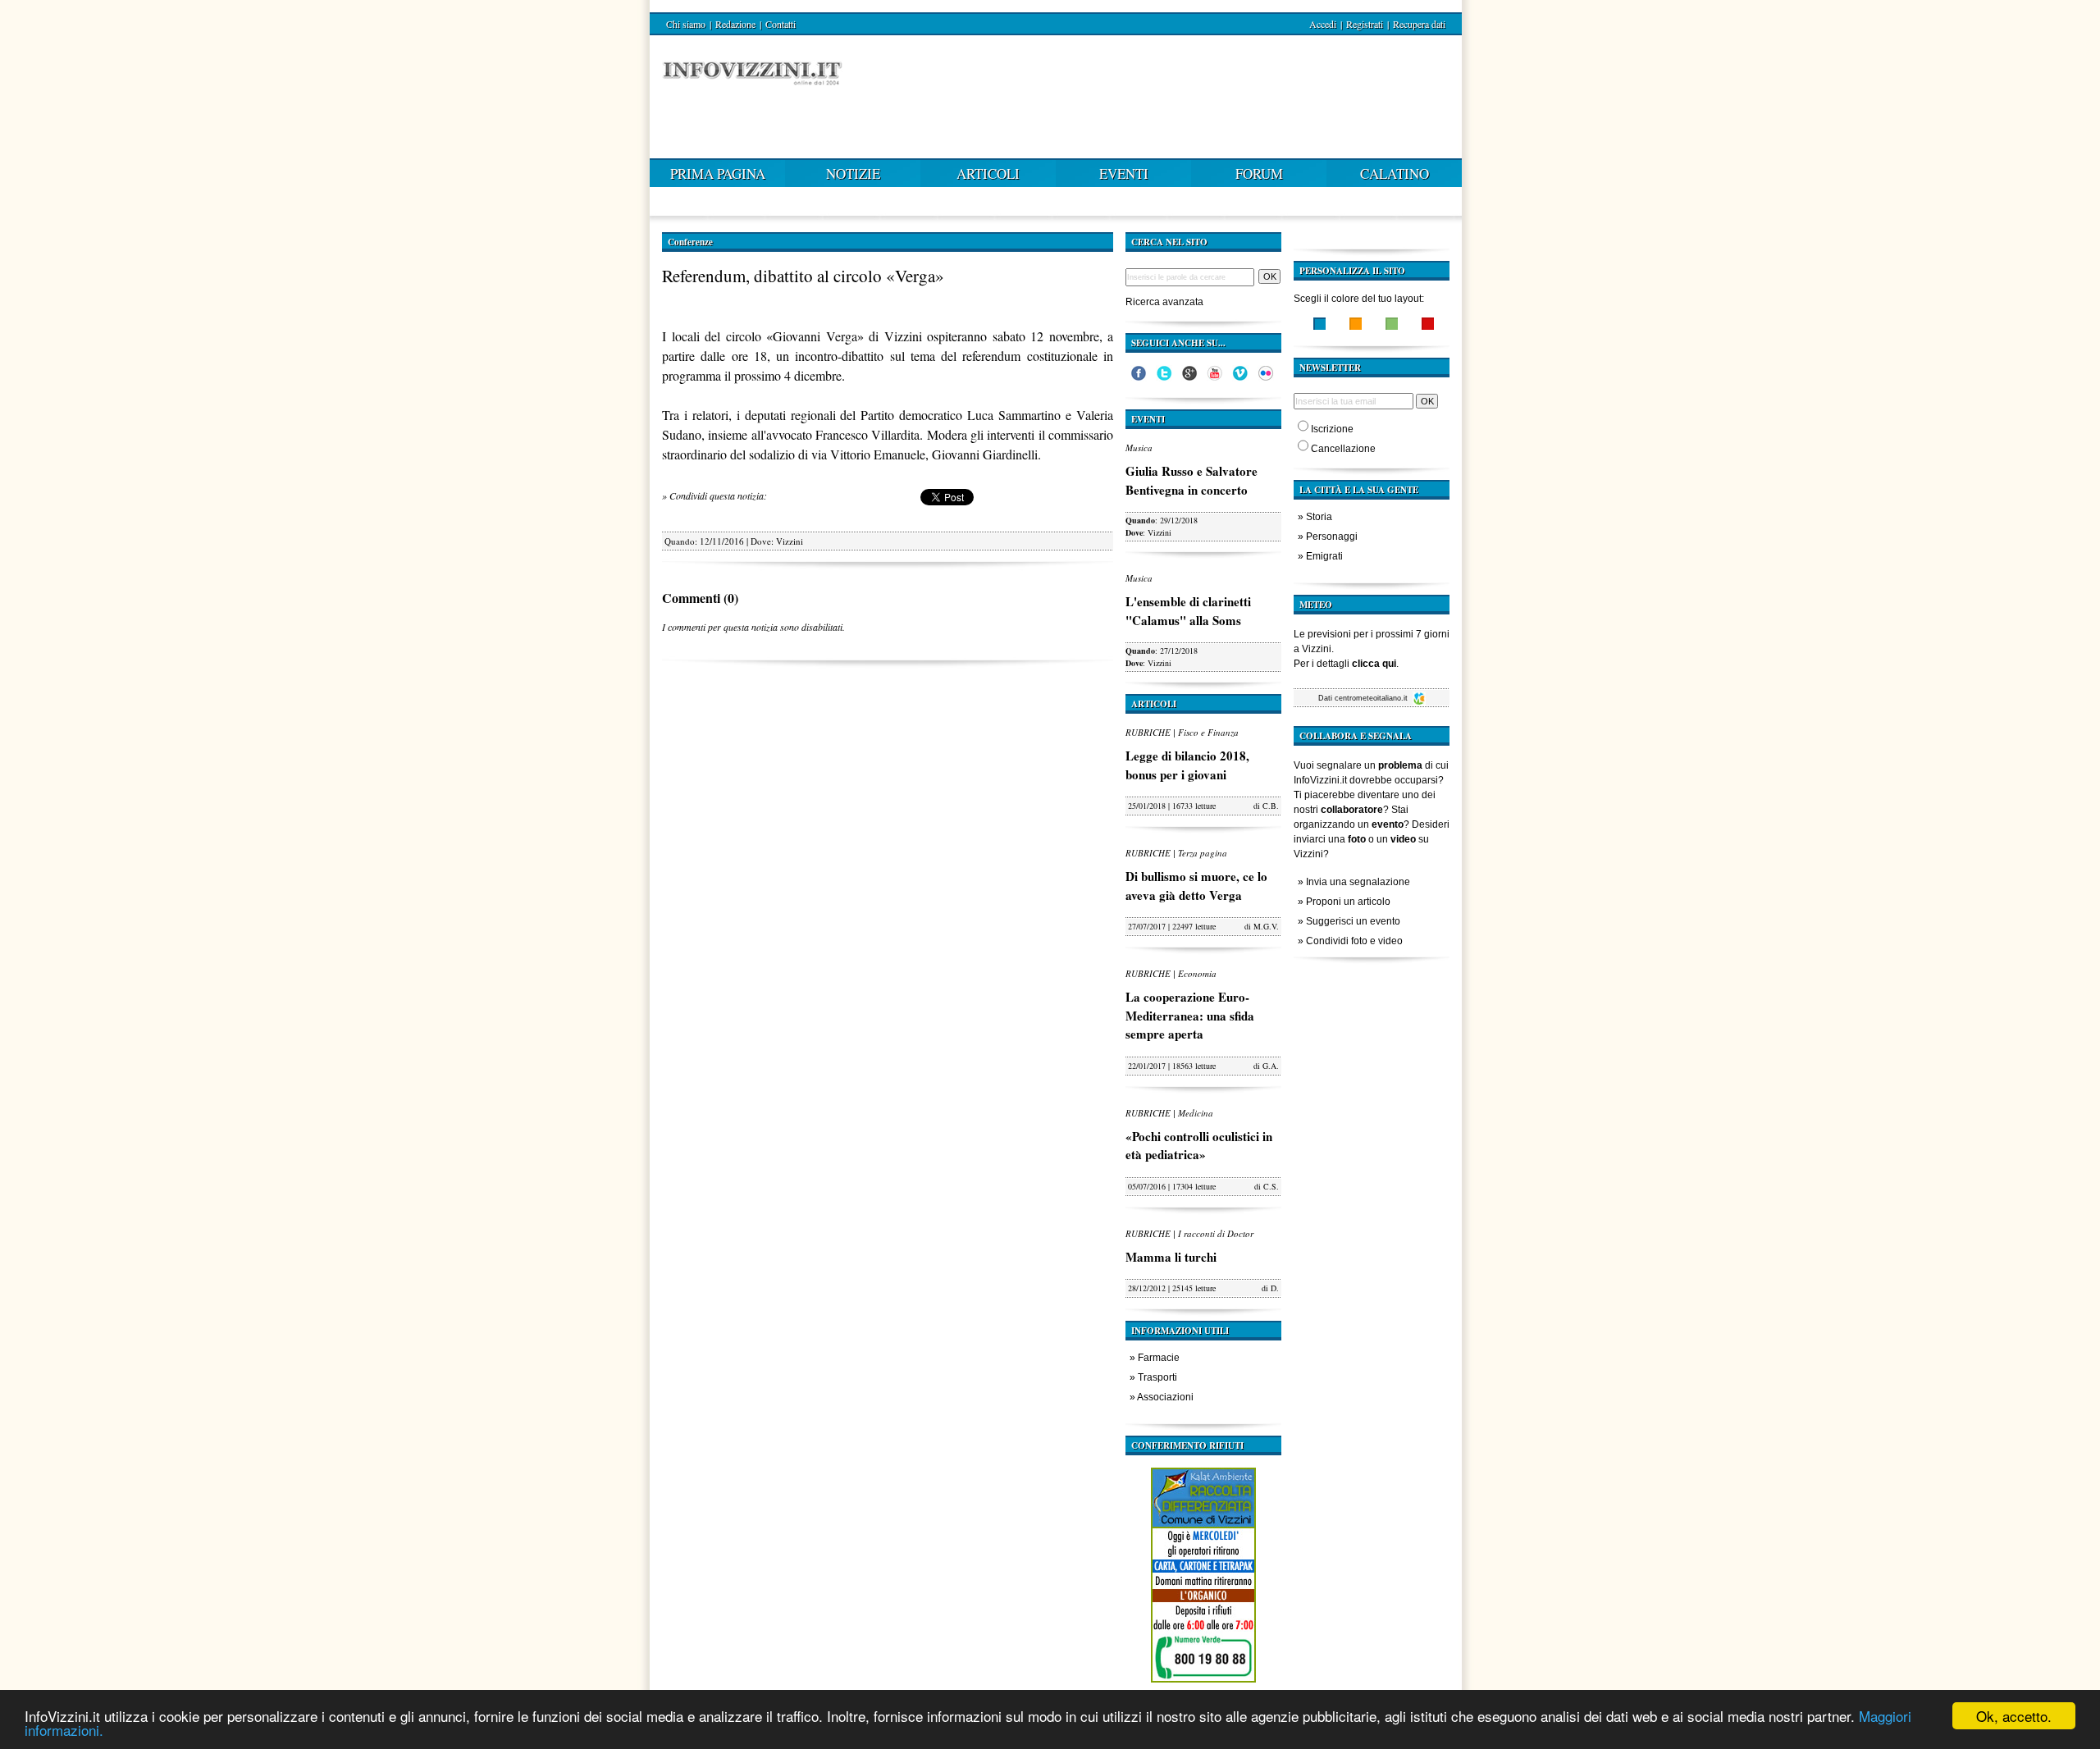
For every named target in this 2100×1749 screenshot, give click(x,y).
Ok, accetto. (2014, 1716)
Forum (1259, 174)
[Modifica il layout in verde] (1392, 326)
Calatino (1395, 174)
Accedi (1323, 24)
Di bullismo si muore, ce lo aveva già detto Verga (1196, 886)
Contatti (781, 24)
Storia (1319, 517)
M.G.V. (1266, 926)
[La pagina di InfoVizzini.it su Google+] (1189, 377)
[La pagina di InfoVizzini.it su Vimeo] (1240, 377)
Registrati (1365, 24)
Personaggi (1332, 537)
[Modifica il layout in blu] (1319, 326)
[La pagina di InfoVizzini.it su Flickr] (1266, 377)
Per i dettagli (1345, 664)
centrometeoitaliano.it (1372, 698)
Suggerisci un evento (1353, 921)
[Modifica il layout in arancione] (1356, 326)
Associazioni (1165, 1397)
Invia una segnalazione (1358, 882)
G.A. (1271, 1066)
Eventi (1124, 174)
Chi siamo (686, 24)
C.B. (1271, 806)
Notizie (853, 174)
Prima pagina (718, 174)
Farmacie (1159, 1358)
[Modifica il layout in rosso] (1428, 326)
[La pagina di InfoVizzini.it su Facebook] (1139, 377)
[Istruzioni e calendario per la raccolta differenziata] (1203, 1687)
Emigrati (1324, 556)
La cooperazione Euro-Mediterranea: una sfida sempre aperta (1190, 1015)
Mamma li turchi (1171, 1257)
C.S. (1271, 1186)
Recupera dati (1419, 24)
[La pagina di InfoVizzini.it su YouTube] (1215, 377)
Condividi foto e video (1354, 941)
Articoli (988, 174)
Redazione (735, 24)
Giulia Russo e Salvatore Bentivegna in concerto (1192, 480)
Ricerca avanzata (1164, 302)
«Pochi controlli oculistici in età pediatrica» (1199, 1146)
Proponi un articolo (1348, 902)
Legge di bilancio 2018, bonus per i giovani (1187, 765)
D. (1275, 1288)
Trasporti (1157, 1377)
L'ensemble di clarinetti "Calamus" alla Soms (1188, 611)
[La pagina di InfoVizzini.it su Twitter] (1164, 377)
